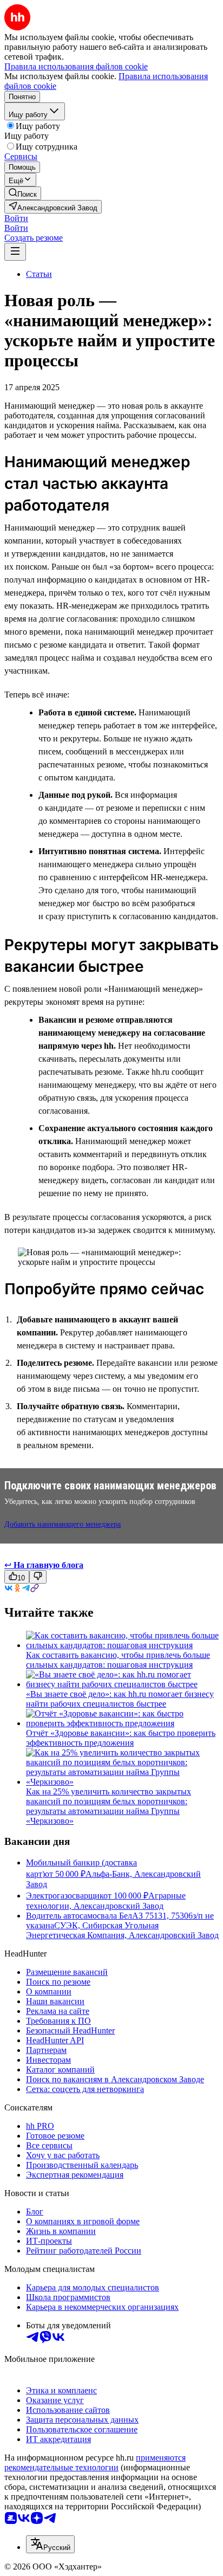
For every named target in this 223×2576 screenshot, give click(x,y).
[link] (23, 193)
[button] (16, 218)
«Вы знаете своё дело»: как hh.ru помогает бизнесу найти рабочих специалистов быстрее (120, 1699)
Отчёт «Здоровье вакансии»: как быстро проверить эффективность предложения (121, 1738)
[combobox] (50, 2544)
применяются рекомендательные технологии (95, 2462)
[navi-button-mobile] (15, 252)
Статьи (39, 274)
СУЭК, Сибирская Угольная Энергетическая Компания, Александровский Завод (122, 1930)
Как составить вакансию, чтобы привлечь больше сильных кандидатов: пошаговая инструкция (118, 1660)
